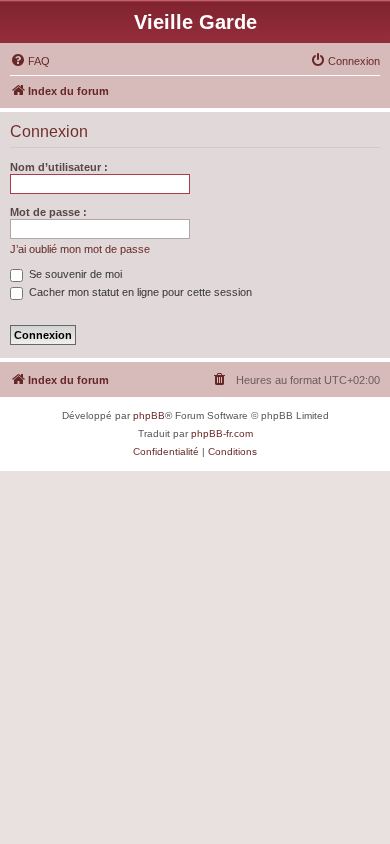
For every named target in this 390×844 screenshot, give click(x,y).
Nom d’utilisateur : (59, 167)
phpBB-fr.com (222, 433)
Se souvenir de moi (74, 274)
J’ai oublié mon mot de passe (80, 249)
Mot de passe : (48, 212)
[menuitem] (30, 61)
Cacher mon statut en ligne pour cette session (139, 292)
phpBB (149, 415)
